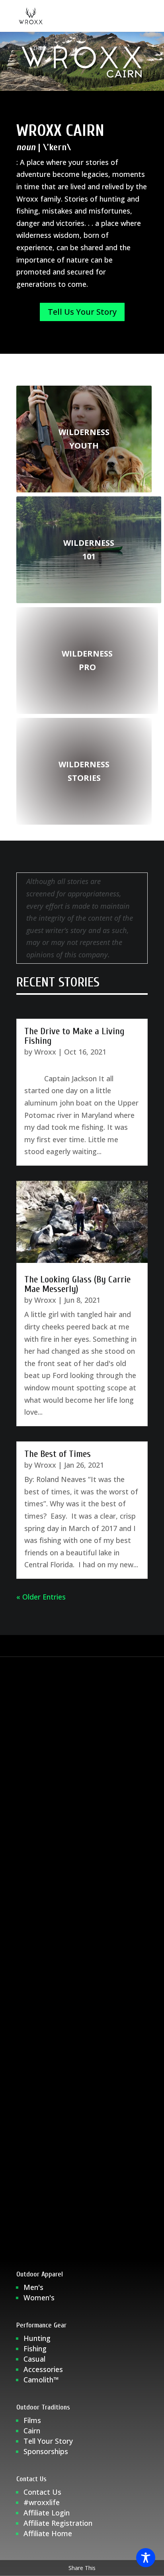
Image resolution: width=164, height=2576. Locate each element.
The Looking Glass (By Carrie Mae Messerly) (77, 1284)
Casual (34, 2359)
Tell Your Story (48, 2441)
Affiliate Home (48, 2533)
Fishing (35, 2349)
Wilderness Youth (84, 439)
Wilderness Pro (87, 660)
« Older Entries (41, 1597)
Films (32, 2420)
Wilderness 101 (89, 550)
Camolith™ (41, 2380)
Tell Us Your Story (82, 312)
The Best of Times (58, 1454)
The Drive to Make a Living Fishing (74, 1036)
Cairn (32, 2431)
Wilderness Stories (84, 771)
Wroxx (45, 1052)
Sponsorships (46, 2451)
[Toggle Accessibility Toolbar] (146, 2558)
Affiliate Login (48, 2513)
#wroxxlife (42, 2502)
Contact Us (42, 2492)
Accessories (43, 2369)
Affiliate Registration (58, 2523)
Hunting (37, 2338)
